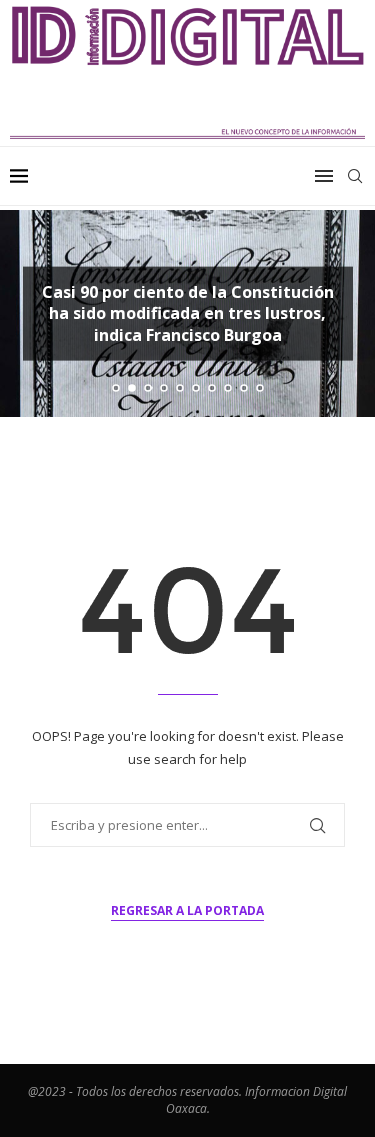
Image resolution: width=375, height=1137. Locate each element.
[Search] (355, 176)
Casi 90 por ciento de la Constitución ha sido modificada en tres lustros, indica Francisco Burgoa (188, 312)
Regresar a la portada (187, 910)
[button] (27, 313)
